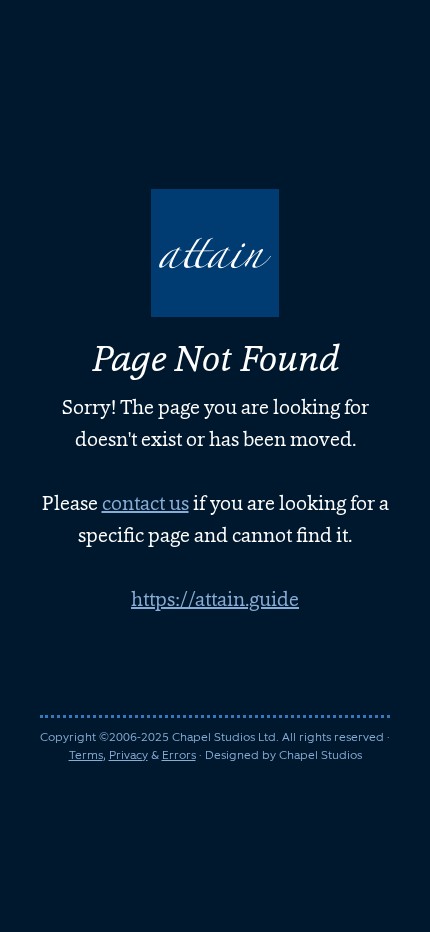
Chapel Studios (320, 755)
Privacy (128, 755)
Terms (86, 755)
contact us (145, 503)
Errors (179, 755)
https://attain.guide (215, 599)
